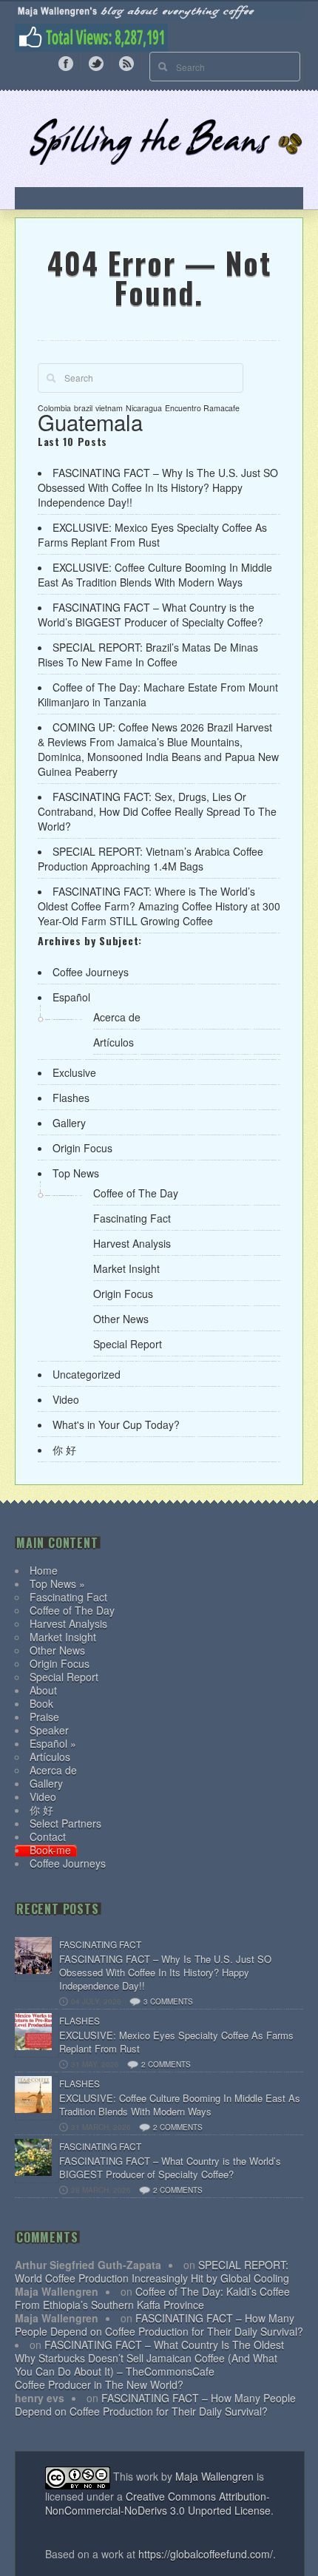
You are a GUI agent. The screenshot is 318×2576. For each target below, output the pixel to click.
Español (71, 997)
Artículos (114, 1042)
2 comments (166, 2064)
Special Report (128, 1344)
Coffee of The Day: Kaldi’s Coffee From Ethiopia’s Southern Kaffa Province (152, 2298)
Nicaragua (144, 408)
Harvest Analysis (132, 1243)
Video (66, 1399)
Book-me (50, 1850)
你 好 (64, 1450)
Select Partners (65, 1823)
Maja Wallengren (214, 2476)
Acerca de (117, 1017)
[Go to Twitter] (96, 62)
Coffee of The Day (136, 1193)
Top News (76, 1173)
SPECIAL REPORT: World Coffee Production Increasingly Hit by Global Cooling (152, 2271)
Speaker (49, 1730)
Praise (44, 1717)
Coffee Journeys (91, 972)
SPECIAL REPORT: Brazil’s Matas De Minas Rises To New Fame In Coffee (148, 655)
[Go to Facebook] (66, 62)
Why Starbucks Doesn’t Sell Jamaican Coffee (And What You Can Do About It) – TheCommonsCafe (146, 2364)
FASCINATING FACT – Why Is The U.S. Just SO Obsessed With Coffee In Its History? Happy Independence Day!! (158, 487)
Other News (121, 1319)
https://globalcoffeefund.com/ (206, 2554)
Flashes (71, 1098)
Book (41, 1703)
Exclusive (74, 1072)
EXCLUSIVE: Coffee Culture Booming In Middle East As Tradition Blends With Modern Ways (155, 575)
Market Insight (126, 1268)
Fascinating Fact (132, 1218)
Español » (53, 1743)
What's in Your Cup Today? (116, 1424)
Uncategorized (87, 1374)
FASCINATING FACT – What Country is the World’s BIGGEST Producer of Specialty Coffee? (150, 615)
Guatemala (90, 422)
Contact (48, 1836)
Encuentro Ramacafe (202, 408)
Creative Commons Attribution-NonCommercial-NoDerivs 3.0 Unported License (158, 2503)
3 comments (168, 2001)
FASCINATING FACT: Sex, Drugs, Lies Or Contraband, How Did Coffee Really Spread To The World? (157, 811)
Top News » (57, 1583)
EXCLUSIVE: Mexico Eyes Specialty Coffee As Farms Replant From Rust (152, 535)
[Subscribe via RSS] (126, 62)
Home (44, 1570)
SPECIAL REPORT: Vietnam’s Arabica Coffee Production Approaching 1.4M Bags (150, 859)
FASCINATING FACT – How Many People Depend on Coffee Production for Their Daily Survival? (159, 2325)
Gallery (69, 1123)
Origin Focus (82, 1148)
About (43, 1690)
